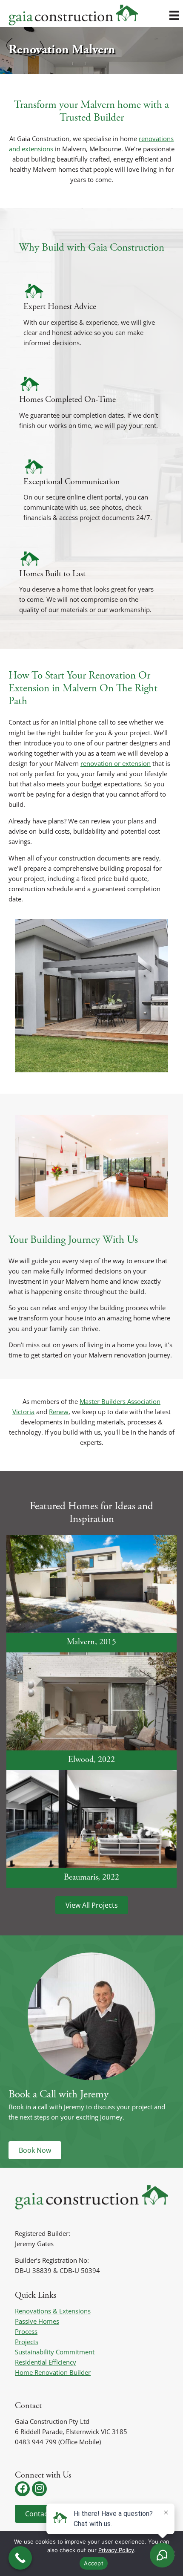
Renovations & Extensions (53, 2311)
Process (26, 2331)
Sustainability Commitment (55, 2352)
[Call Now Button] (20, 2558)
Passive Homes (37, 2321)
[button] (22, 2489)
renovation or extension (116, 763)
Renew (59, 1412)
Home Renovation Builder (53, 2372)
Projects (27, 2342)
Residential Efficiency (46, 2362)
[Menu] (174, 15)
